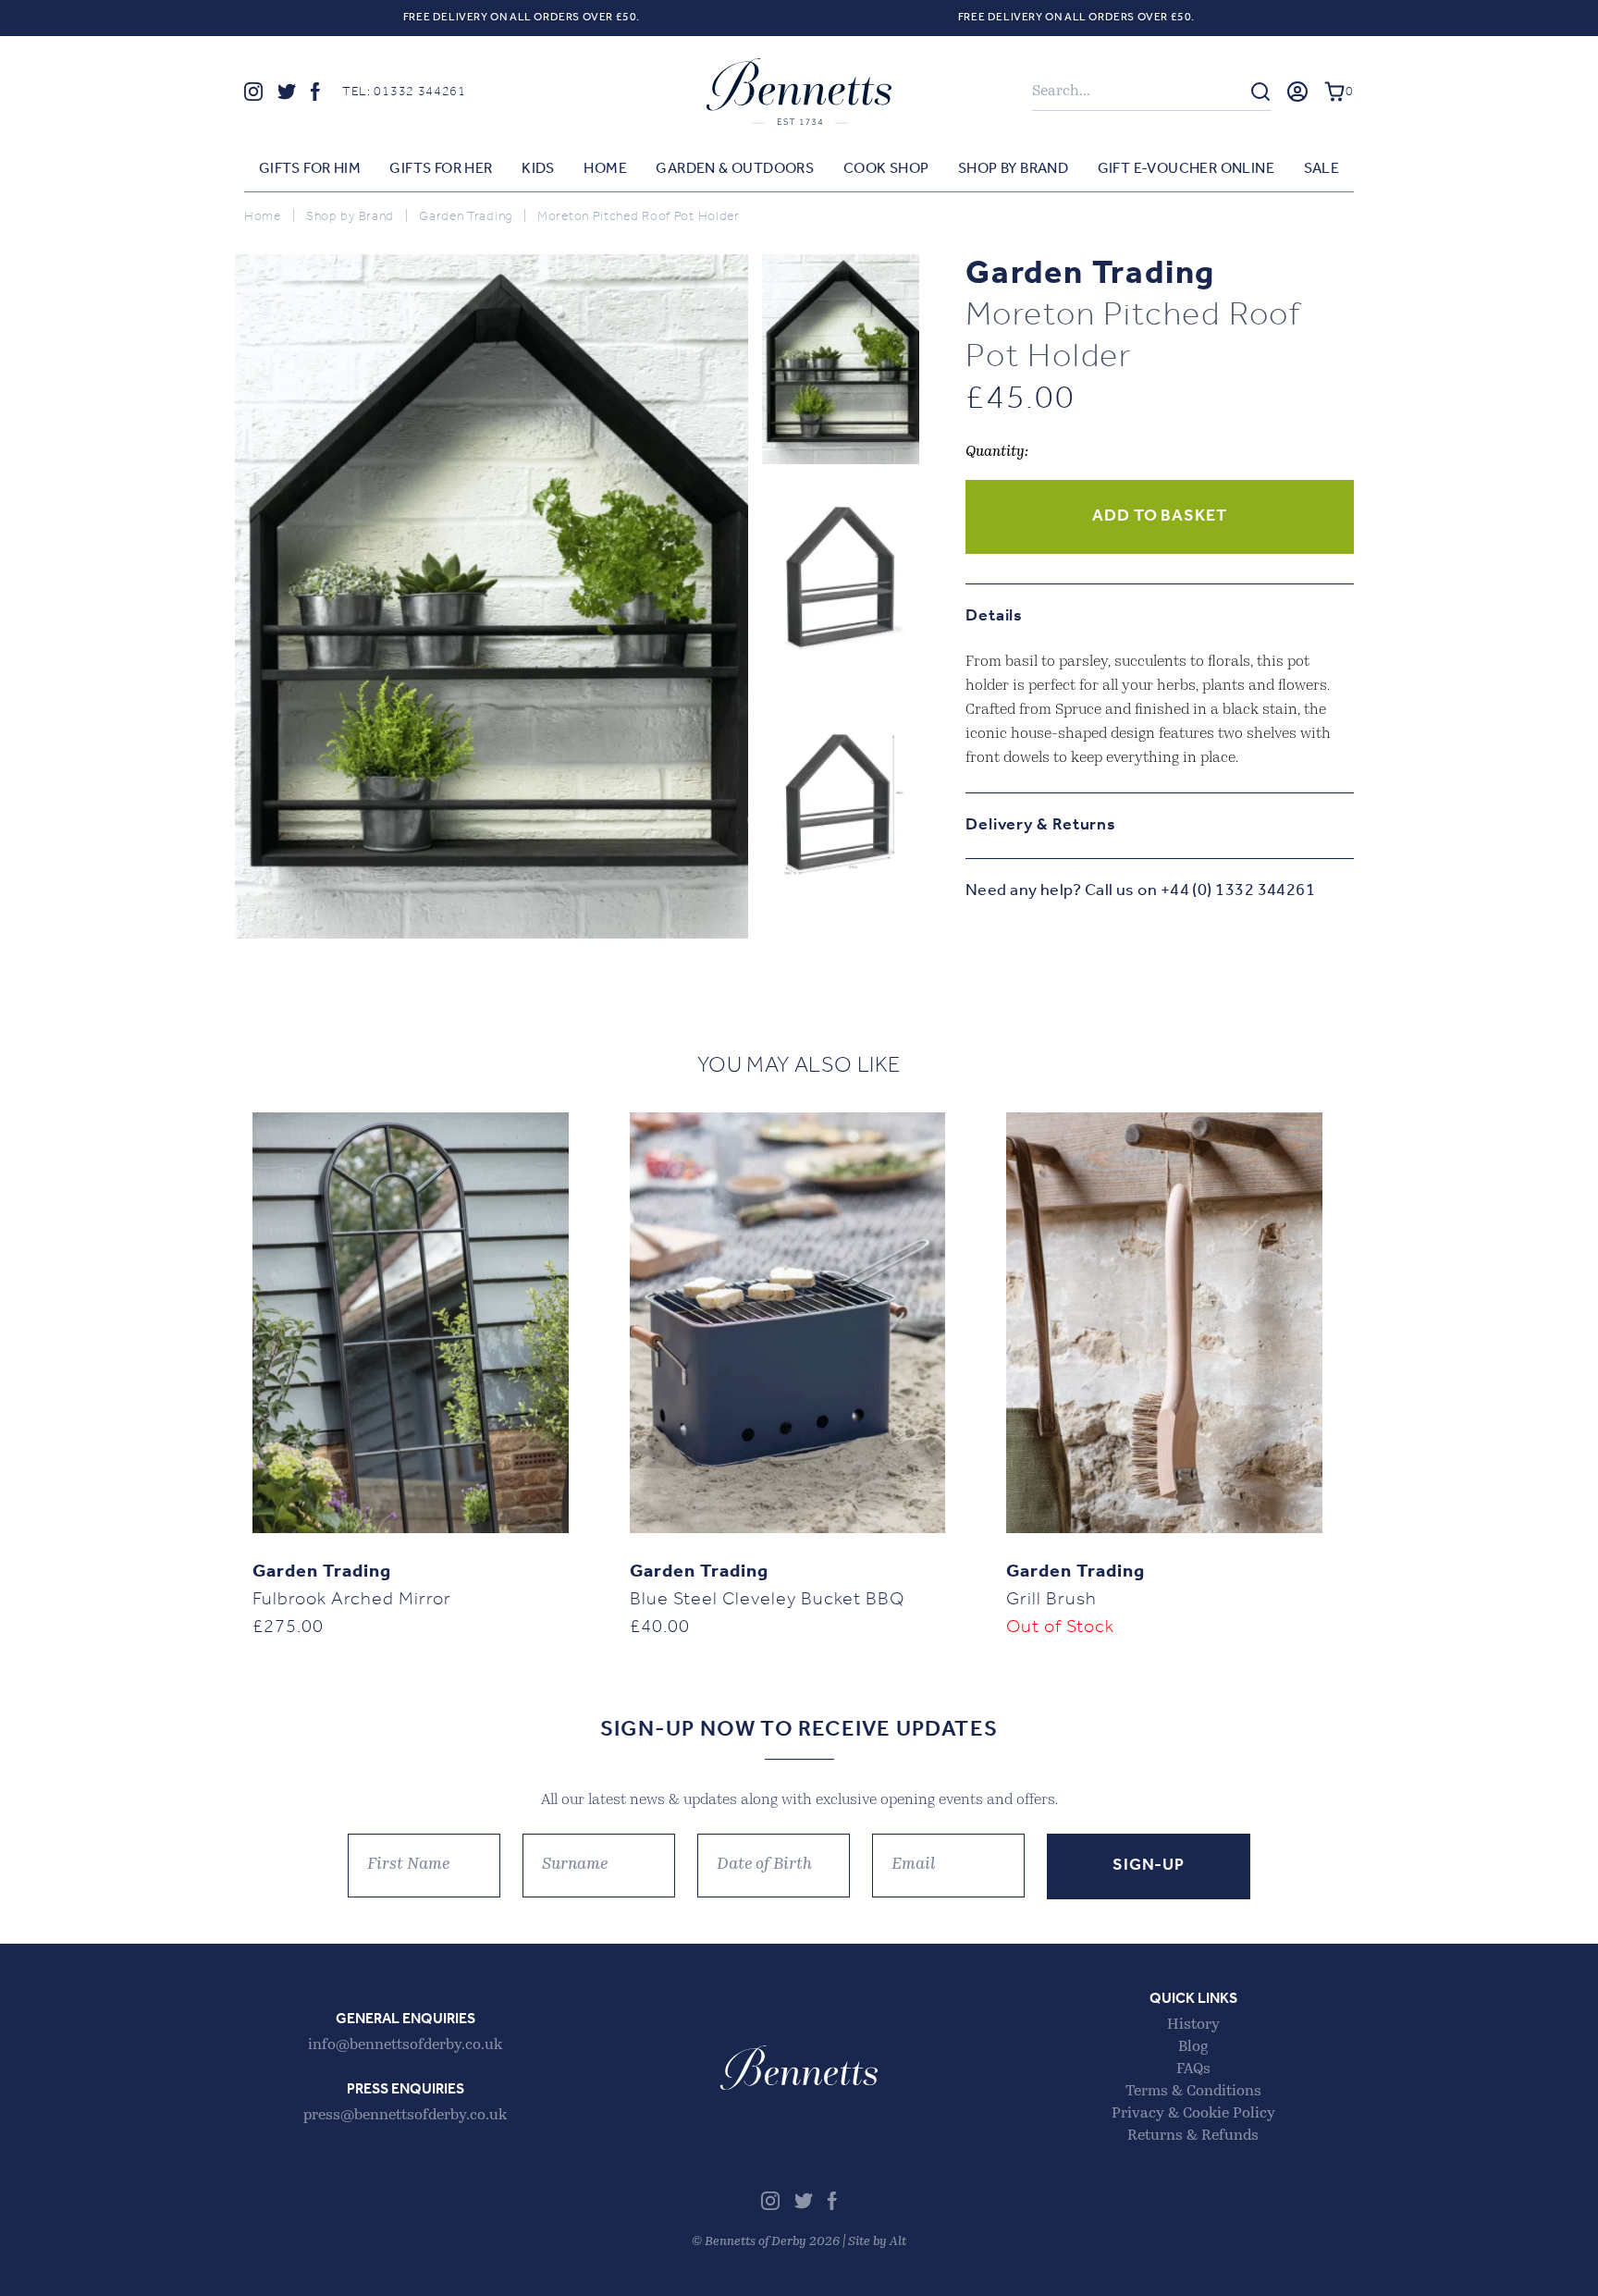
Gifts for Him (310, 169)
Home (605, 169)
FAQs (1193, 2069)
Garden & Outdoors (735, 169)
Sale (1322, 169)
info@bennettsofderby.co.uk (405, 2045)
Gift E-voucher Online (1186, 169)
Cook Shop (886, 169)
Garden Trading (466, 217)
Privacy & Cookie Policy (1193, 2114)
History (1193, 2025)
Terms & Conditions (1193, 2092)
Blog (1193, 2047)
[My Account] (1297, 92)
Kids (538, 169)
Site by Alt (877, 2242)
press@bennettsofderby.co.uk (405, 2116)
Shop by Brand (1013, 169)
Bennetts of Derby (799, 92)
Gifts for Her (441, 169)
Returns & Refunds (1193, 2136)
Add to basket (1160, 517)
